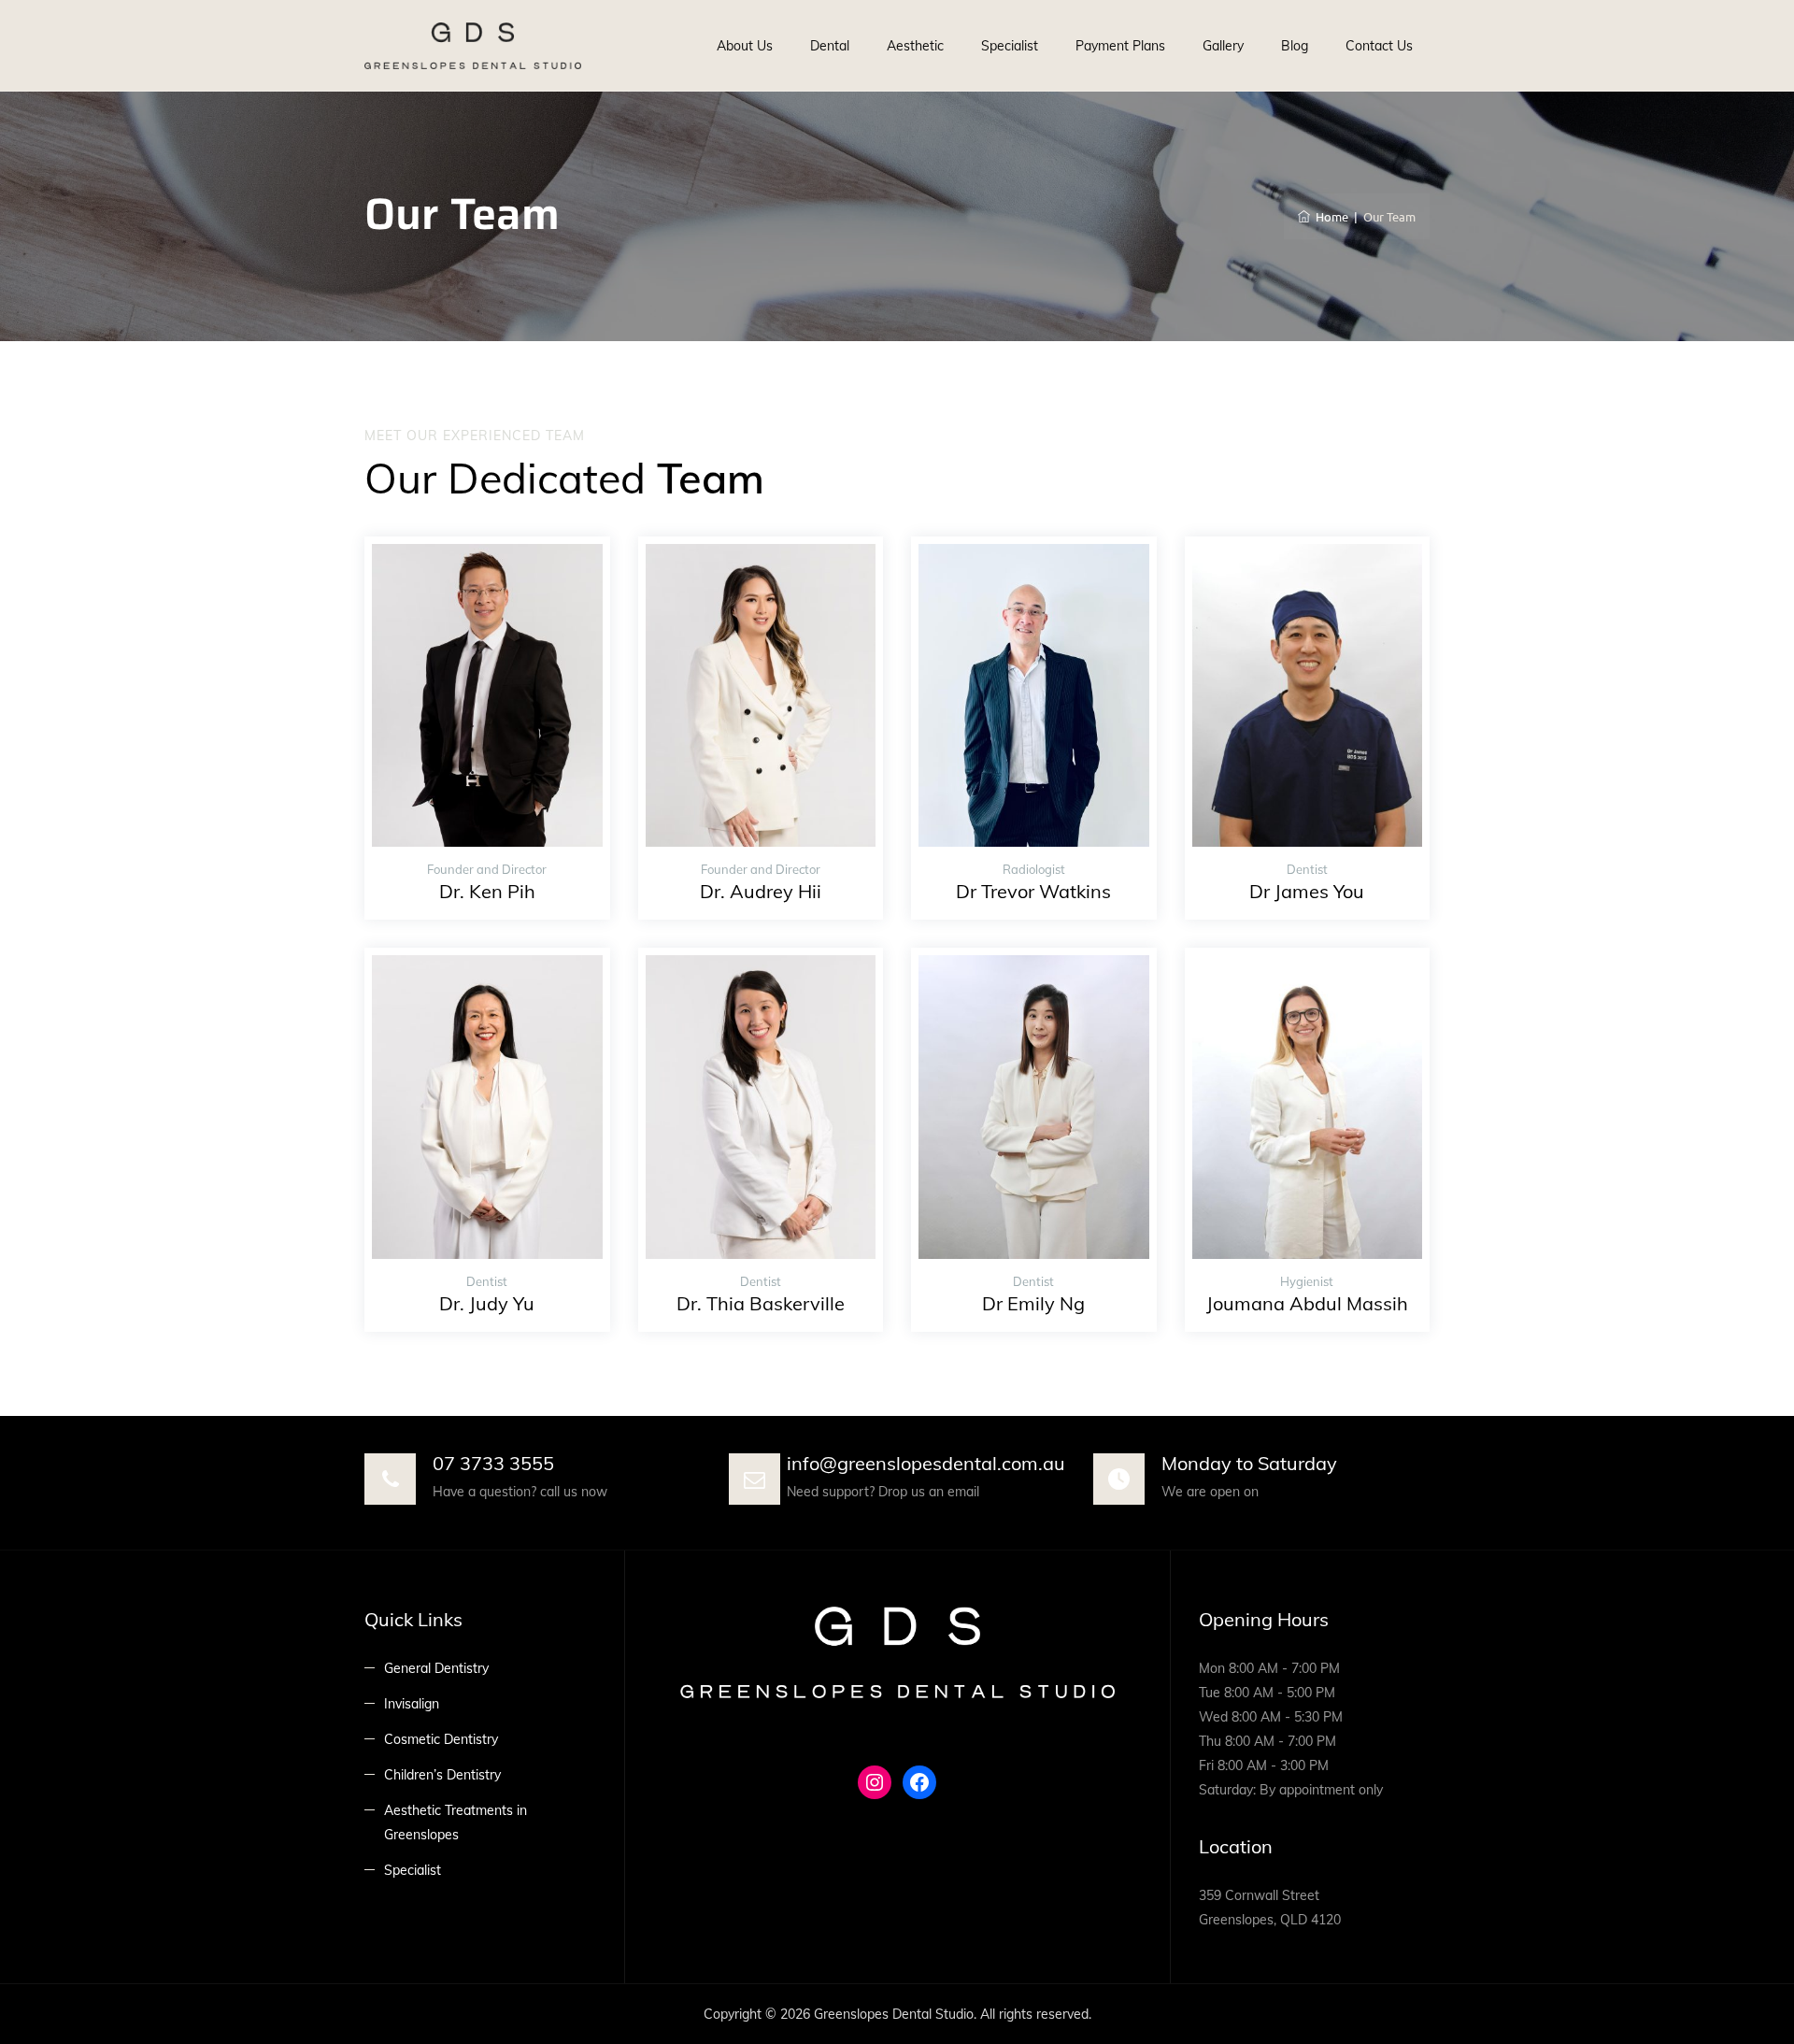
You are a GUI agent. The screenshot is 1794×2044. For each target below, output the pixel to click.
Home (1329, 216)
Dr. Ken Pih (487, 891)
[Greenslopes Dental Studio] (473, 46)
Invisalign (412, 1704)
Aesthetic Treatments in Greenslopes (456, 1822)
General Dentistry (436, 1668)
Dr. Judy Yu (487, 1303)
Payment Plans (1120, 46)
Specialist (1010, 46)
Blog (1295, 46)
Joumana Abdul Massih (1307, 1303)
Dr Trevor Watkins (1033, 891)
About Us (745, 46)
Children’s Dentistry (442, 1775)
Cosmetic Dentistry (441, 1739)
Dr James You (1307, 891)
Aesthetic (915, 46)
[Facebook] (919, 1782)
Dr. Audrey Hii (761, 891)
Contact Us (1379, 46)
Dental (830, 46)
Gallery (1223, 46)
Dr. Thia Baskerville (761, 1303)
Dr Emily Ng (1033, 1303)
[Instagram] (875, 1782)
